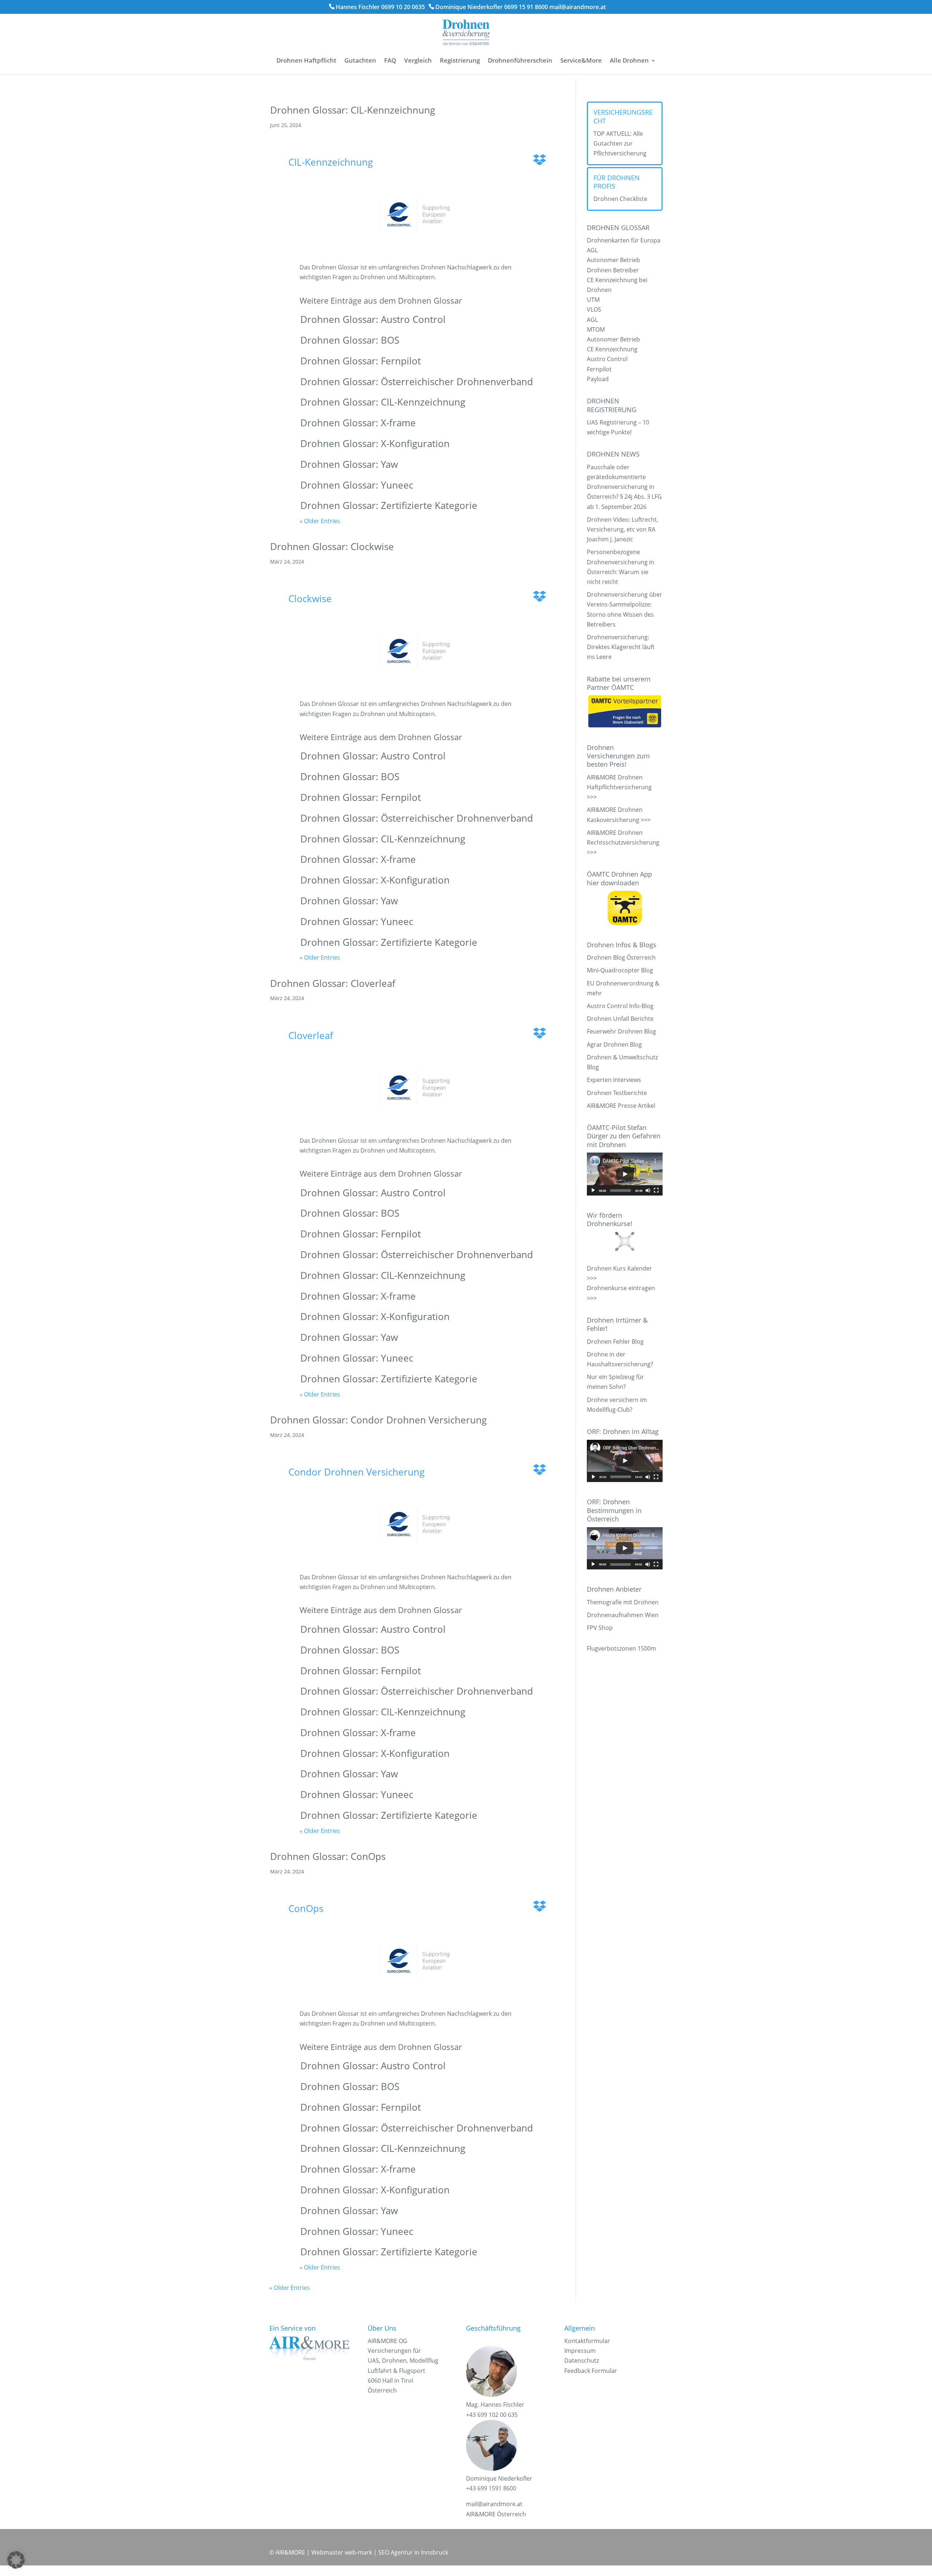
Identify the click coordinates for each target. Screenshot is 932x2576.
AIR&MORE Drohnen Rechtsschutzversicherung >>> (623, 842)
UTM (593, 300)
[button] (16, 2560)
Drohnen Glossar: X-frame (358, 423)
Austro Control (607, 359)
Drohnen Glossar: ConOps (328, 1856)
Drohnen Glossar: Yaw (349, 464)
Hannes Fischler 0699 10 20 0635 (380, 7)
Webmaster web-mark (342, 2552)
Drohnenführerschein (520, 60)
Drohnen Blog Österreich (621, 957)
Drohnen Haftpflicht (306, 60)
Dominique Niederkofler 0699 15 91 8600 (492, 7)
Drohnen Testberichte (617, 1093)
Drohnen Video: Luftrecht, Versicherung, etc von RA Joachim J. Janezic (623, 529)
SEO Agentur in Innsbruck (413, 2552)
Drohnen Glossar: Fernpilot (361, 361)
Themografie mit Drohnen (623, 1602)
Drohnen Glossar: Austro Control (373, 319)
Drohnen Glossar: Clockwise (332, 546)
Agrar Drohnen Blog (614, 1044)
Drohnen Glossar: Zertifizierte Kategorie (389, 505)
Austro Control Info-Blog (620, 1006)
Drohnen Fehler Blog (615, 1342)
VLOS (594, 309)
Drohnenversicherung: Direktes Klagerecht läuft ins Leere (621, 647)
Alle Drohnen (629, 60)
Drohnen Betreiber (613, 270)
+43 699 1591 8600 (491, 2488)
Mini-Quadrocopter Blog (620, 970)
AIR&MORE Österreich (496, 2514)
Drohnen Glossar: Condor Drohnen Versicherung (378, 1420)
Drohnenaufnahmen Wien (623, 1615)
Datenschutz (582, 2360)
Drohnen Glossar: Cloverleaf (333, 983)
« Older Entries (320, 521)
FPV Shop (600, 1628)
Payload (598, 379)
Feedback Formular (591, 2371)
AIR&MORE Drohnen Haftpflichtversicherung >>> (619, 787)
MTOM (596, 329)
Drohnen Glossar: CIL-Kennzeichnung (353, 110)
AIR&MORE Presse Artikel (621, 1106)
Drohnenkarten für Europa (624, 240)
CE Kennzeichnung (612, 349)
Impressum (580, 2351)
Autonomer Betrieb (613, 260)
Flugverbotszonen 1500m (621, 1648)
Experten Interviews (614, 1080)
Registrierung (460, 60)
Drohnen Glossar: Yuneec (357, 485)
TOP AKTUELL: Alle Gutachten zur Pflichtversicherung (620, 143)
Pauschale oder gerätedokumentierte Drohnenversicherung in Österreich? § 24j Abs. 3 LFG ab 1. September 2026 (624, 487)
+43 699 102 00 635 (492, 2415)
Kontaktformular (587, 2341)
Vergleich (418, 60)
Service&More (581, 60)
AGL (592, 250)
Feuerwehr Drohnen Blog (621, 1031)
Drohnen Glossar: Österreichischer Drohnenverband (417, 382)
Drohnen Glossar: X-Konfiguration (375, 443)
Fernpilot (599, 369)
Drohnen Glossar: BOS (350, 340)
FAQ (390, 60)
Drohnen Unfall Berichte (620, 1019)
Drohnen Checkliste (620, 199)
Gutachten (360, 60)
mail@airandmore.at (578, 7)
